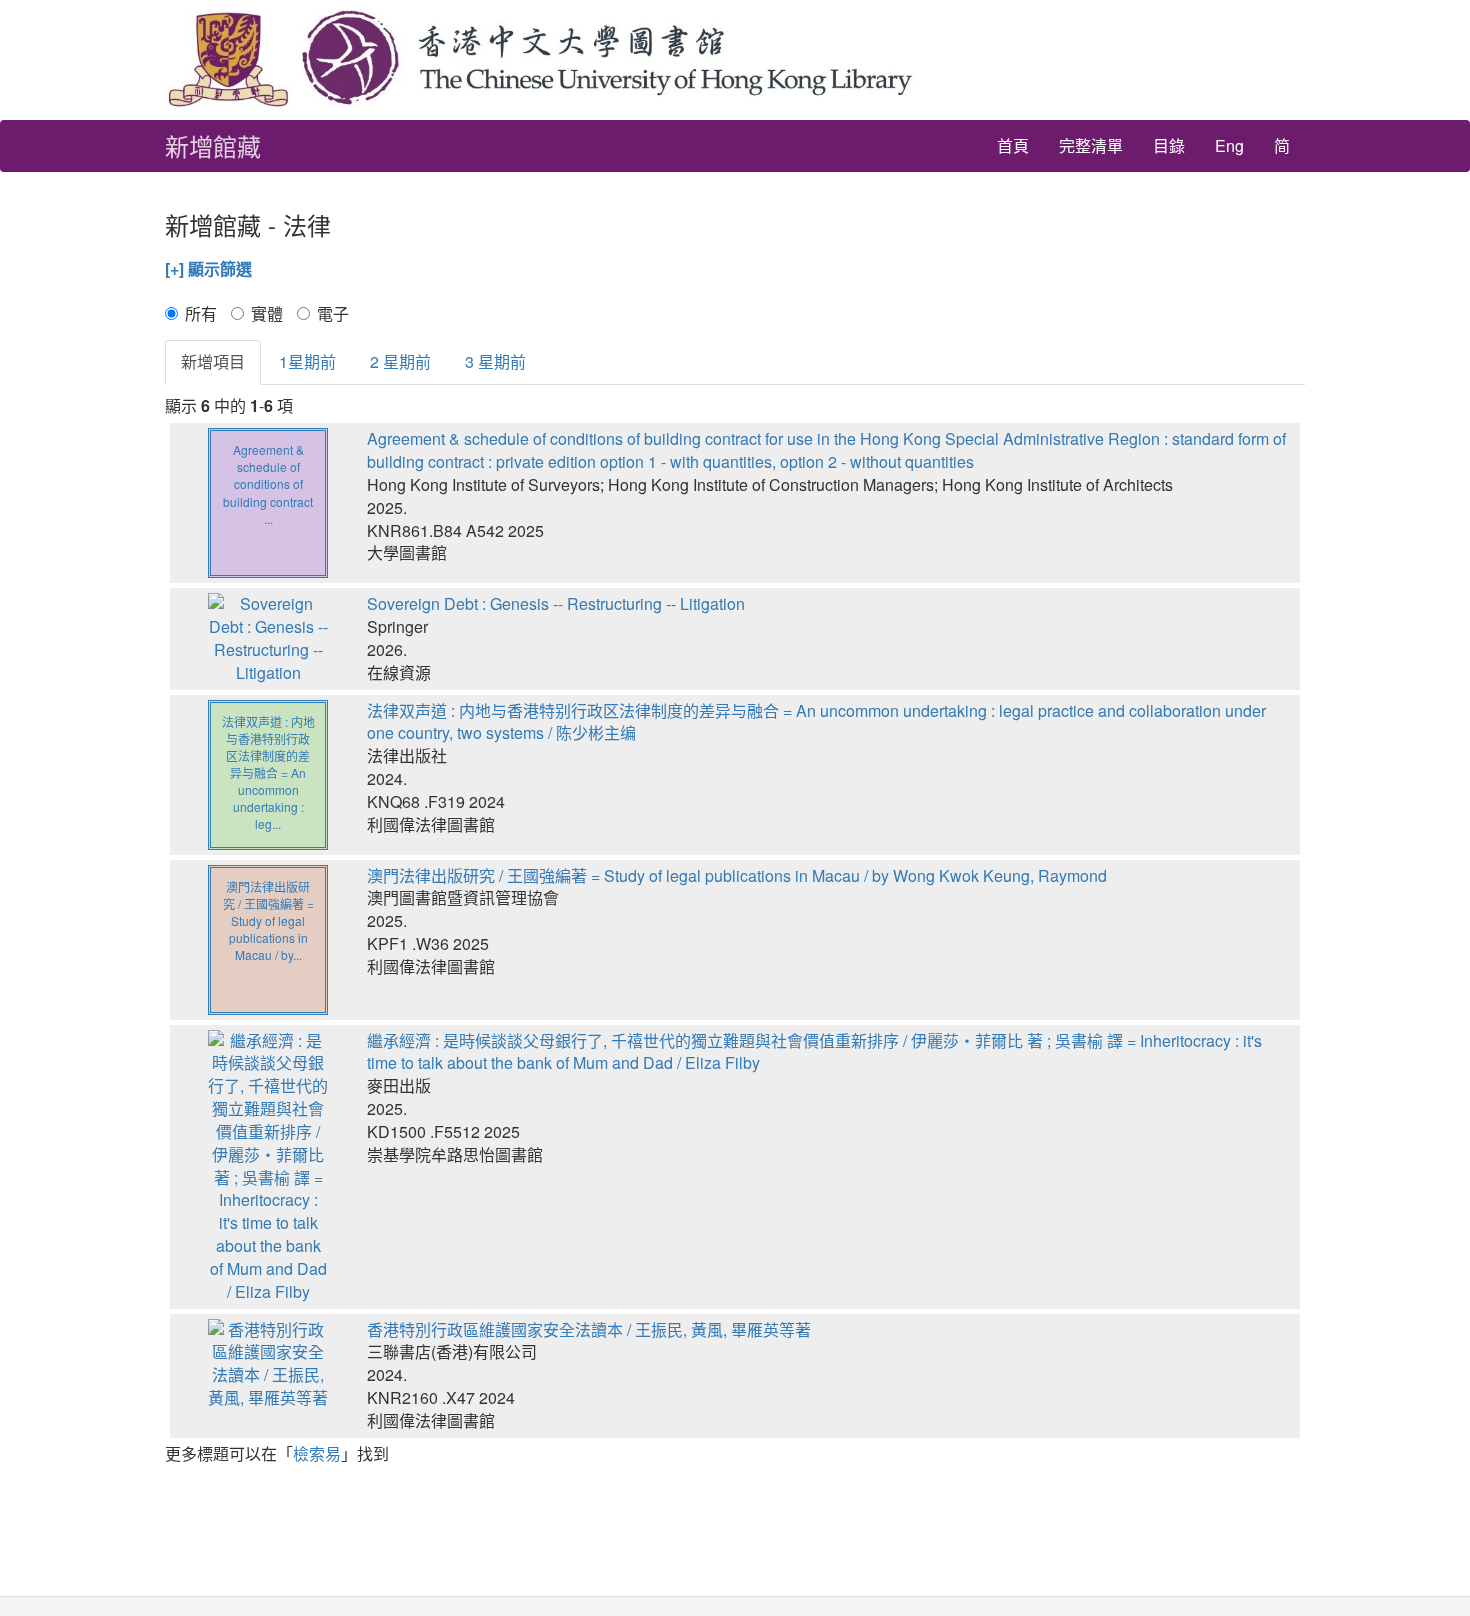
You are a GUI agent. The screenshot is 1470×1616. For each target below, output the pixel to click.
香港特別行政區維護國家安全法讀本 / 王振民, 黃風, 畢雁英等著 (589, 1329)
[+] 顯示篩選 (208, 269)
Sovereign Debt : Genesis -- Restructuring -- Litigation (556, 603)
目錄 (1169, 145)
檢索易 (317, 1453)
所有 (201, 314)
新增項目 (213, 361)
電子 (333, 314)
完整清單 (1091, 145)
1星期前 (307, 361)
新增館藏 (213, 145)
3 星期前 (495, 361)
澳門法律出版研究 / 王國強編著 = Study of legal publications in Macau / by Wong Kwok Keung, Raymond (737, 875)
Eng (1229, 145)
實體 (267, 314)
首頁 (1013, 145)
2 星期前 (400, 361)
